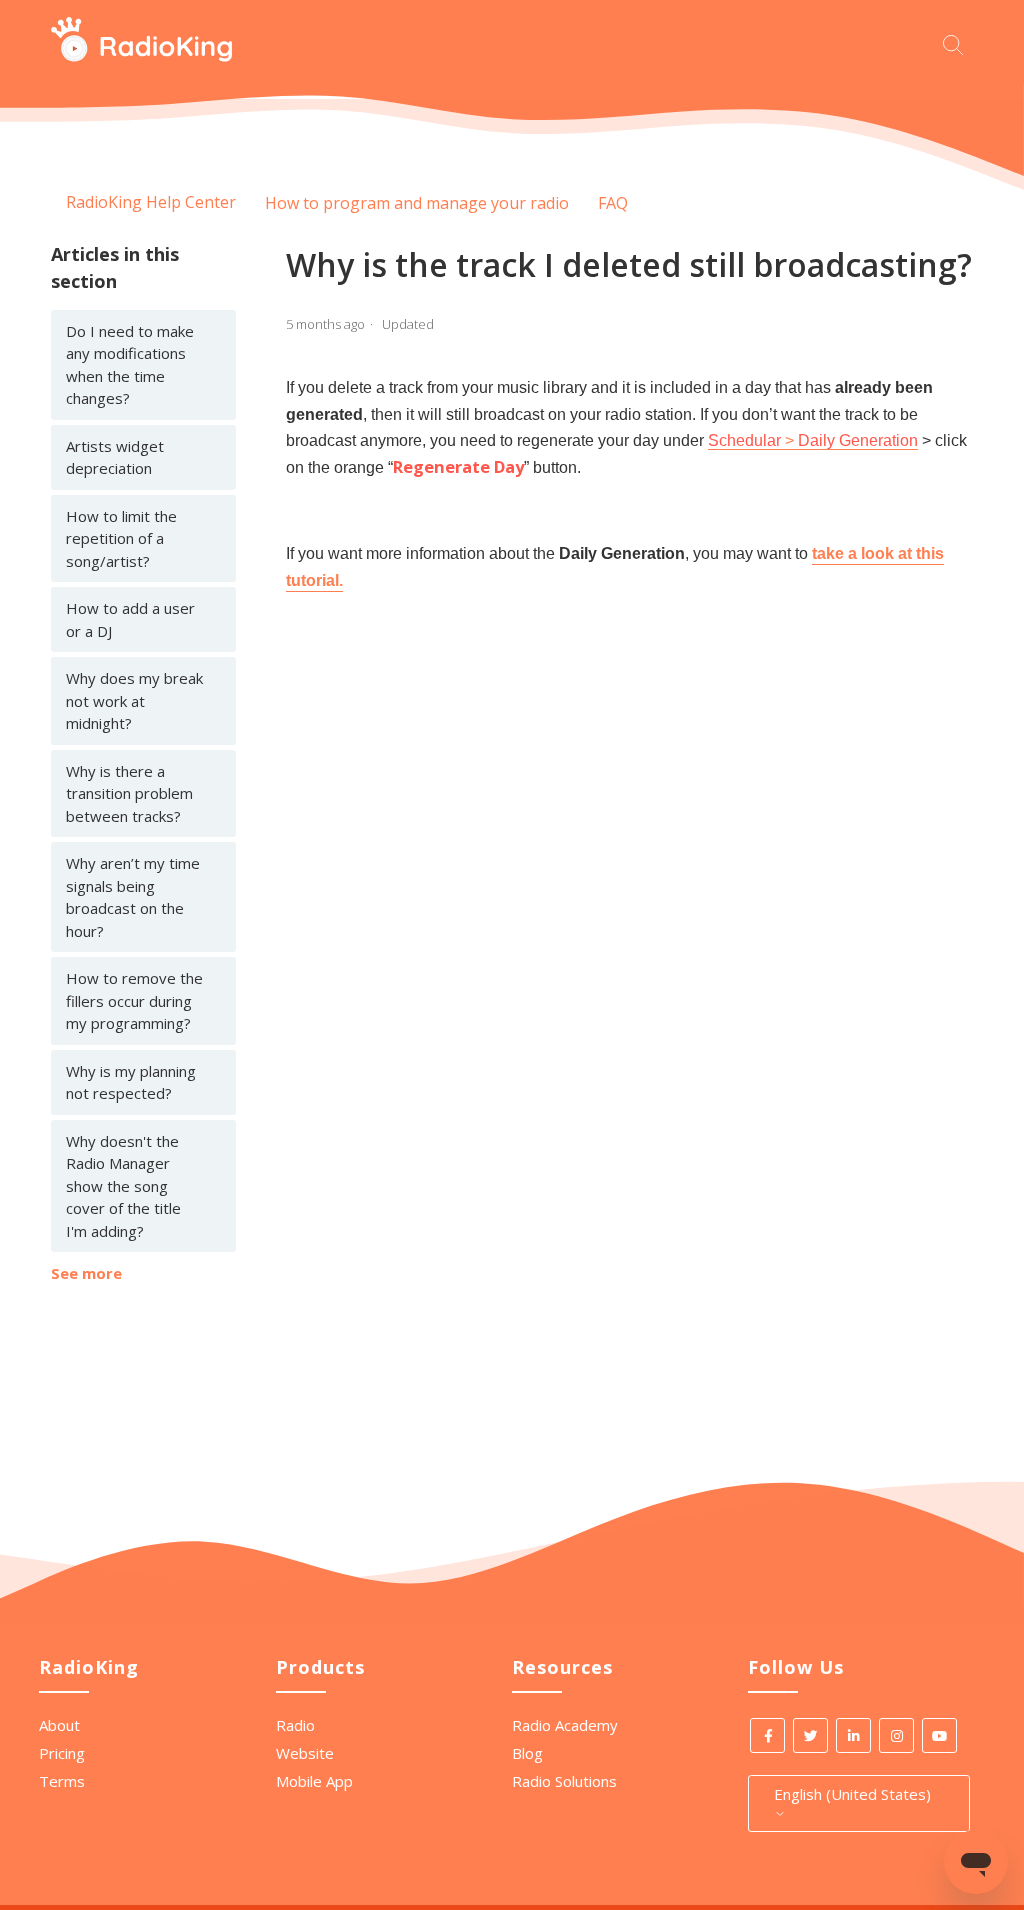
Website (305, 1753)
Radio (295, 1725)
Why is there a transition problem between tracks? (129, 793)
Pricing (62, 1753)
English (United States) (852, 1794)
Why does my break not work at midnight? (134, 700)
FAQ (613, 203)
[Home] (141, 56)
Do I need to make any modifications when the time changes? (130, 365)
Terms (62, 1781)
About (59, 1725)
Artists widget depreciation (115, 457)
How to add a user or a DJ (130, 619)
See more (86, 1273)
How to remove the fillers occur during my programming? (134, 1000)
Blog (527, 1753)
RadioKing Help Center (151, 202)
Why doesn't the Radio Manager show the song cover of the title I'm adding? (123, 1186)
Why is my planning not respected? (131, 1082)
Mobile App (314, 1781)
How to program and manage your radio (417, 203)
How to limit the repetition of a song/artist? (121, 538)
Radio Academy (565, 1725)
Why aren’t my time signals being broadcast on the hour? (133, 897)
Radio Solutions (564, 1781)
